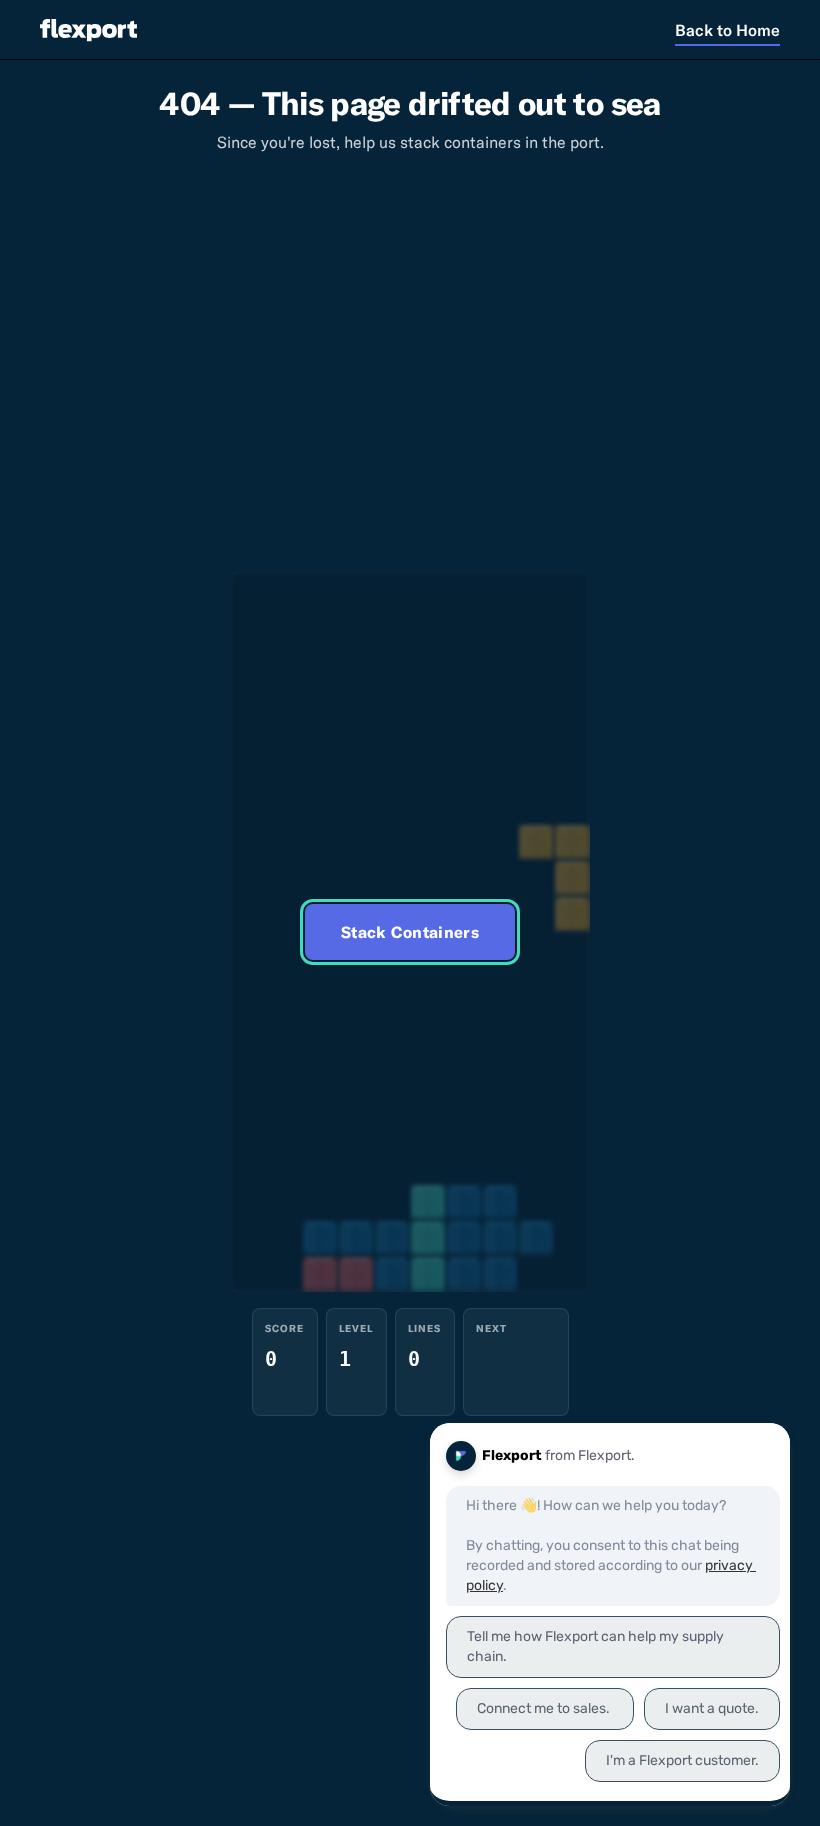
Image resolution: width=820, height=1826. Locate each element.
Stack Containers (410, 932)
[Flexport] (88, 29)
